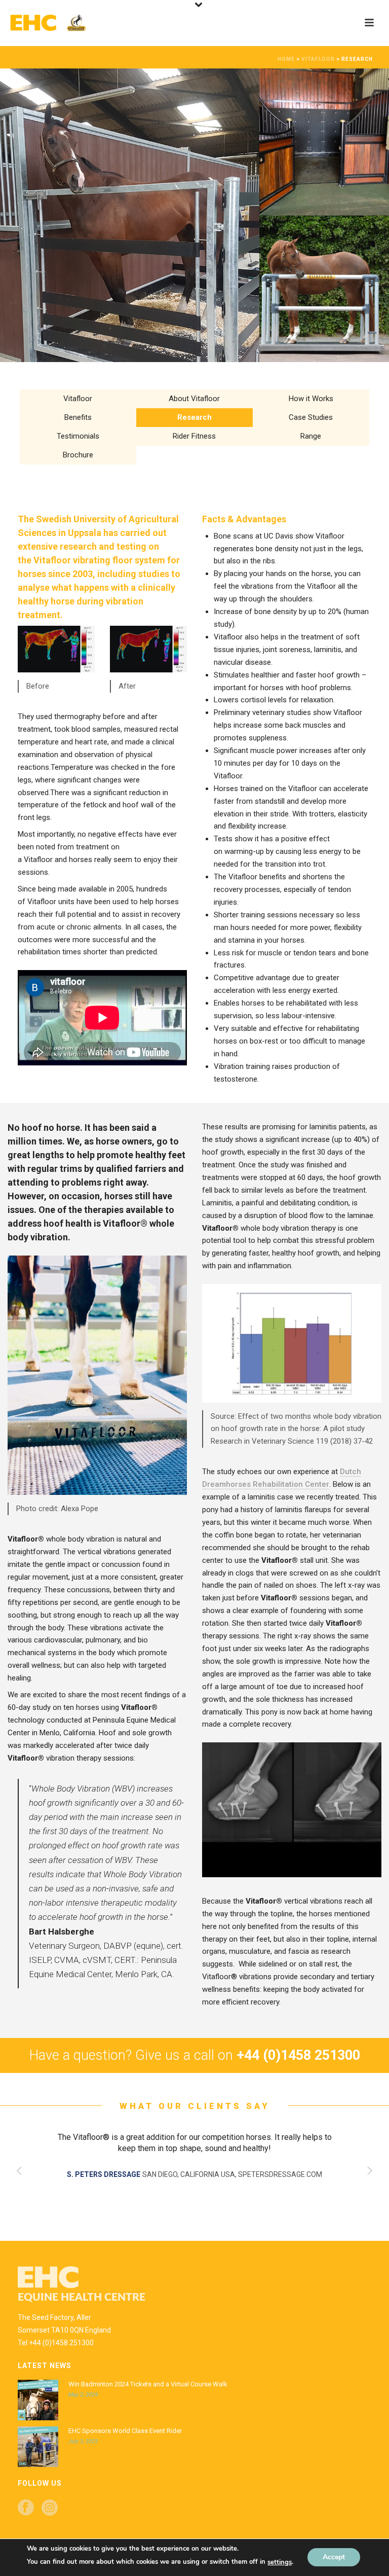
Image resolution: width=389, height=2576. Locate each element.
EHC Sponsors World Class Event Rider (125, 2431)
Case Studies (311, 417)
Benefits (78, 417)
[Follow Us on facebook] (26, 2508)
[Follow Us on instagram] (50, 2508)
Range (311, 436)
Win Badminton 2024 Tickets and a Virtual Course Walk (148, 2384)
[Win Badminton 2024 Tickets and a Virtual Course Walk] (38, 2400)
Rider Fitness (194, 436)
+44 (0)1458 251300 (61, 2343)
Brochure (78, 455)
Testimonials (78, 436)
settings (280, 2562)
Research (194, 417)
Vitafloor (318, 59)
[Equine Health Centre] (56, 23)
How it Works (311, 399)
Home (286, 59)
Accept (334, 2557)
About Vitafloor (194, 399)
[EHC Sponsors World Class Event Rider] (38, 2447)
